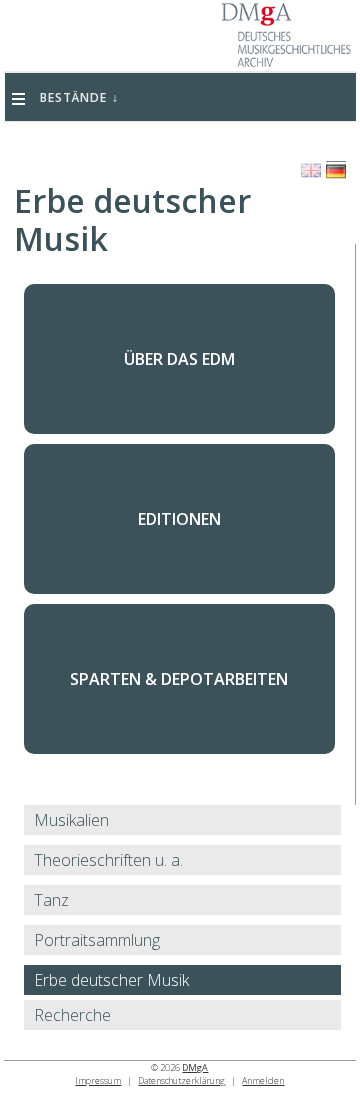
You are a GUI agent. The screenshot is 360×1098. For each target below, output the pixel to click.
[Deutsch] (336, 171)
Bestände (73, 97)
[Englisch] (311, 171)
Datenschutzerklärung (181, 1080)
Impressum (98, 1080)
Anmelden (263, 1080)
